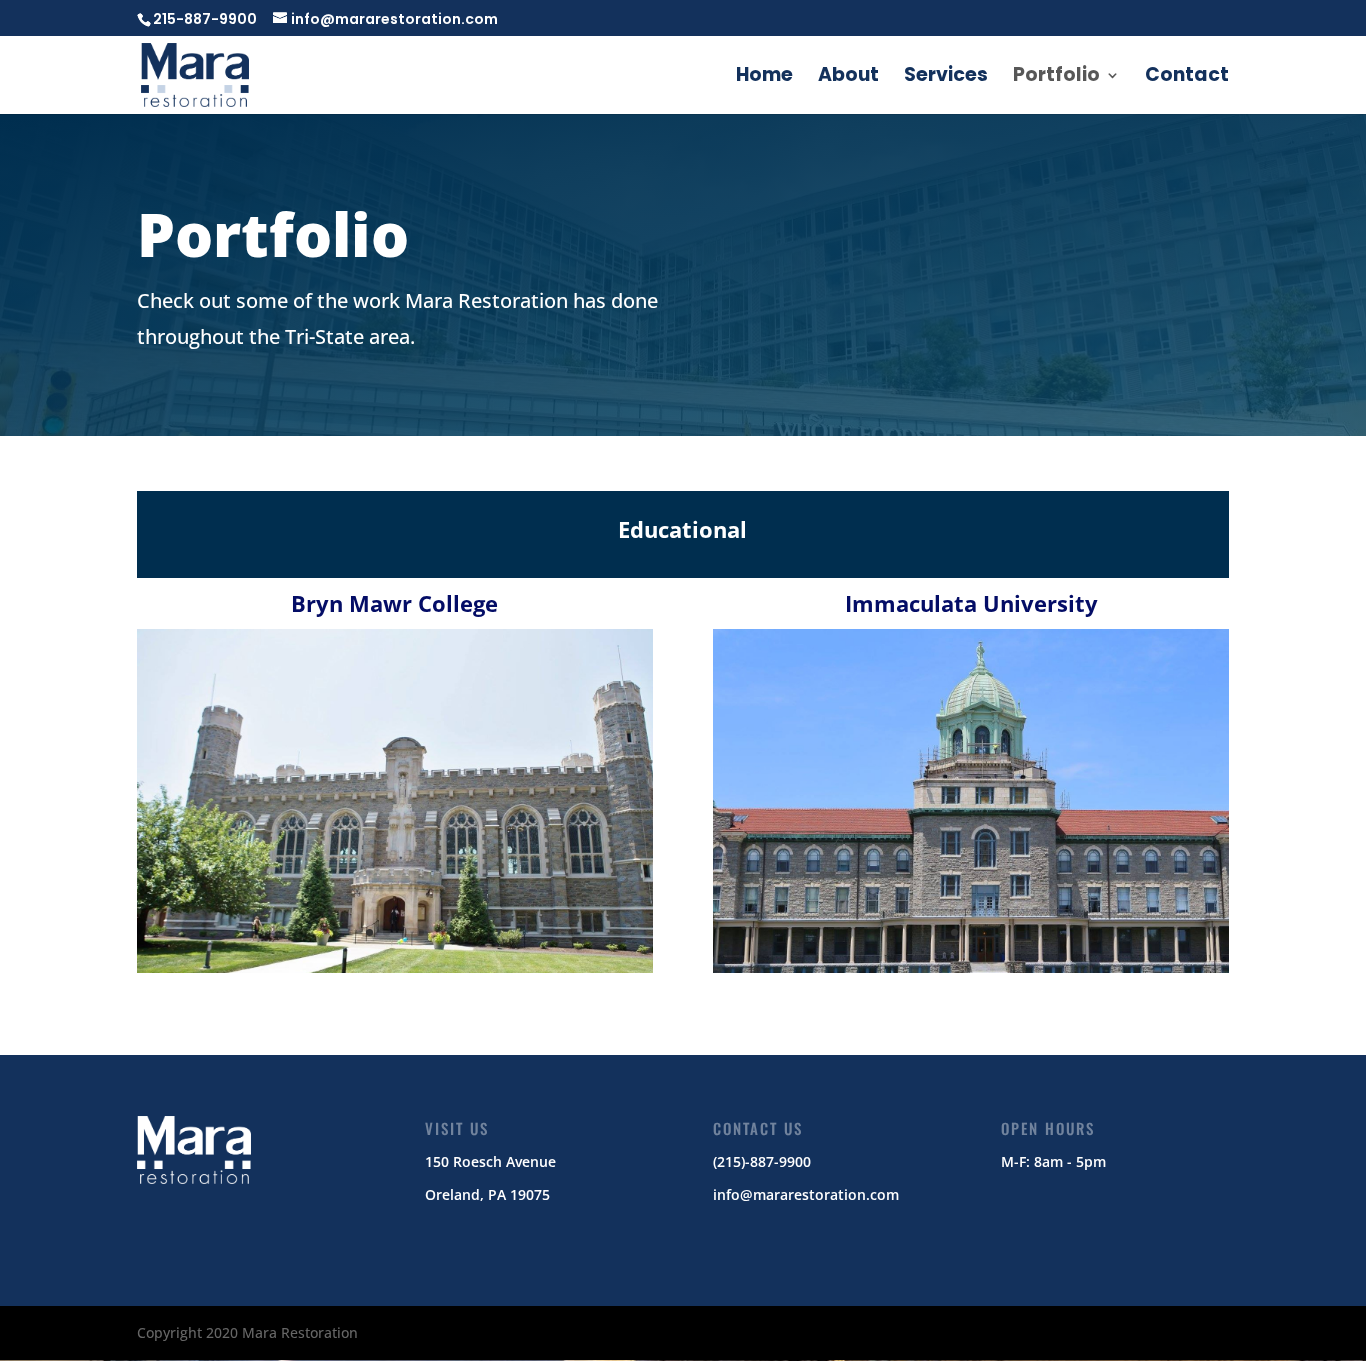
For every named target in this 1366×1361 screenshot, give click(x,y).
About (848, 78)
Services (946, 78)
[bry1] (395, 967)
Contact (1187, 78)
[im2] (971, 967)
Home (764, 78)
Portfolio (1056, 78)
